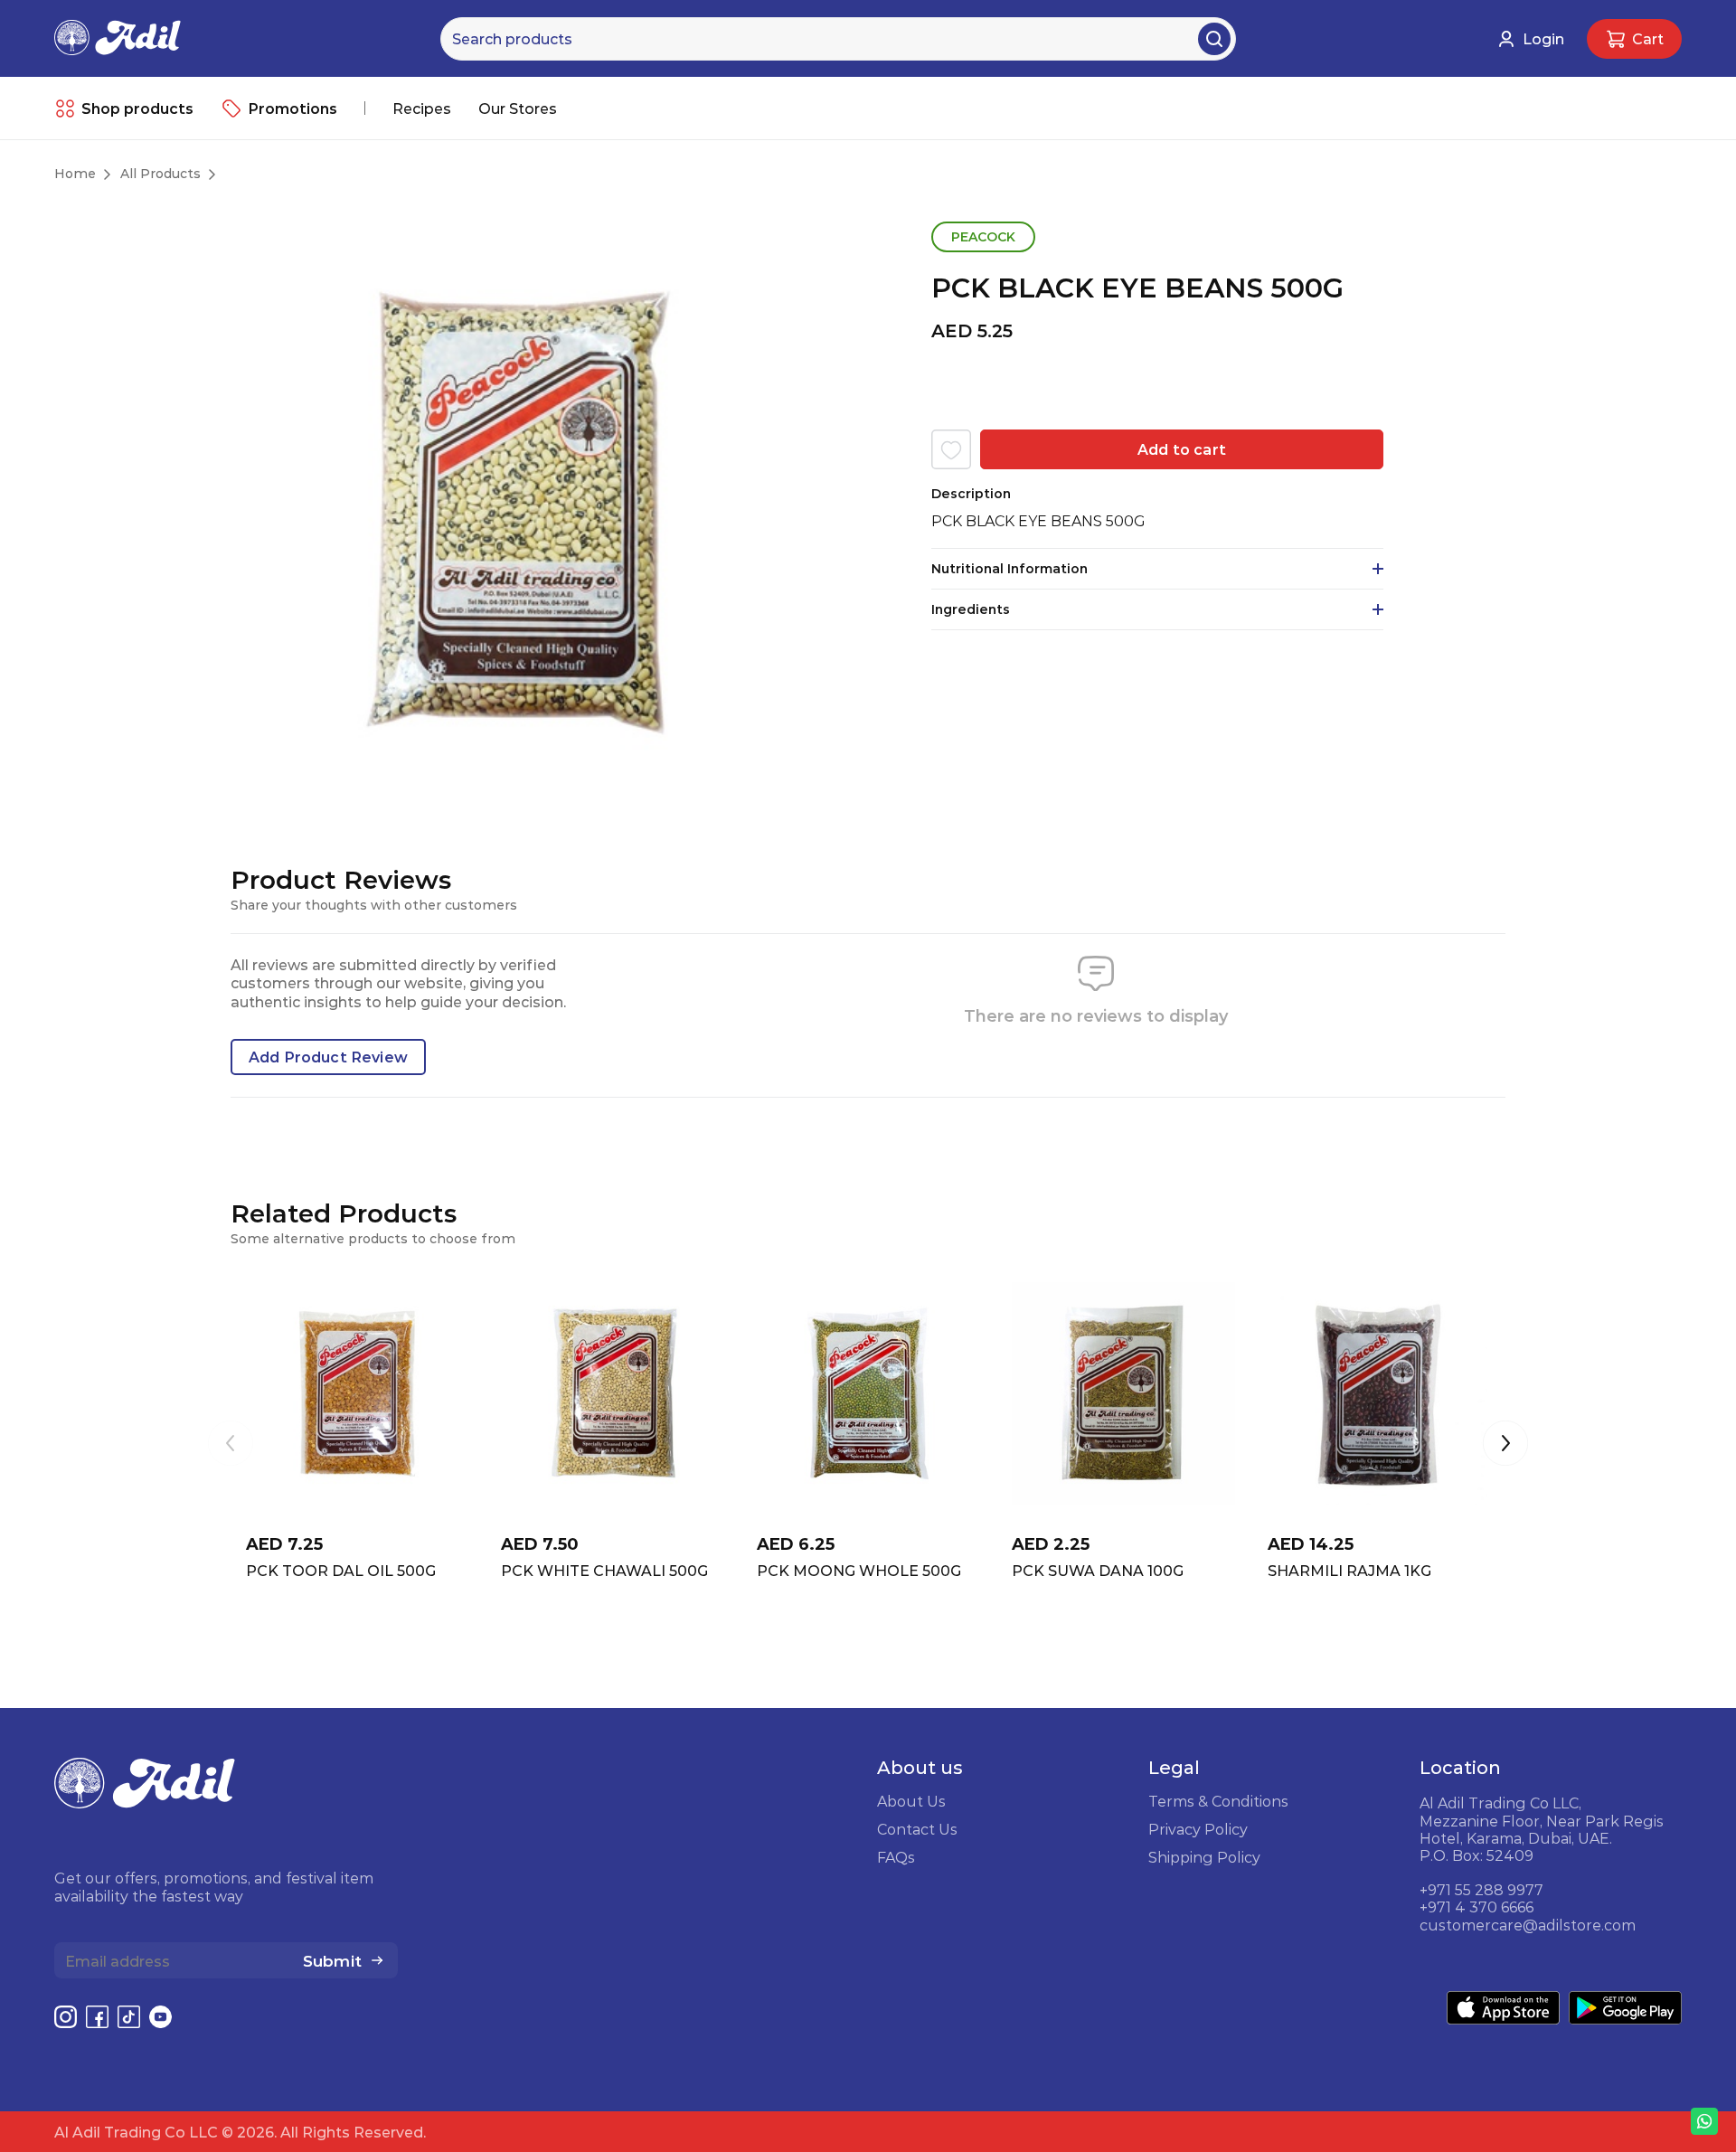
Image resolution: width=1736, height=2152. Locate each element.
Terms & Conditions (1218, 1801)
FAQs (896, 1857)
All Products (160, 174)
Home (75, 174)
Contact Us (917, 1829)
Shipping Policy (1204, 1857)
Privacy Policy (1198, 1829)
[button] (1505, 1445)
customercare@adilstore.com (1528, 1925)
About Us (911, 1801)
